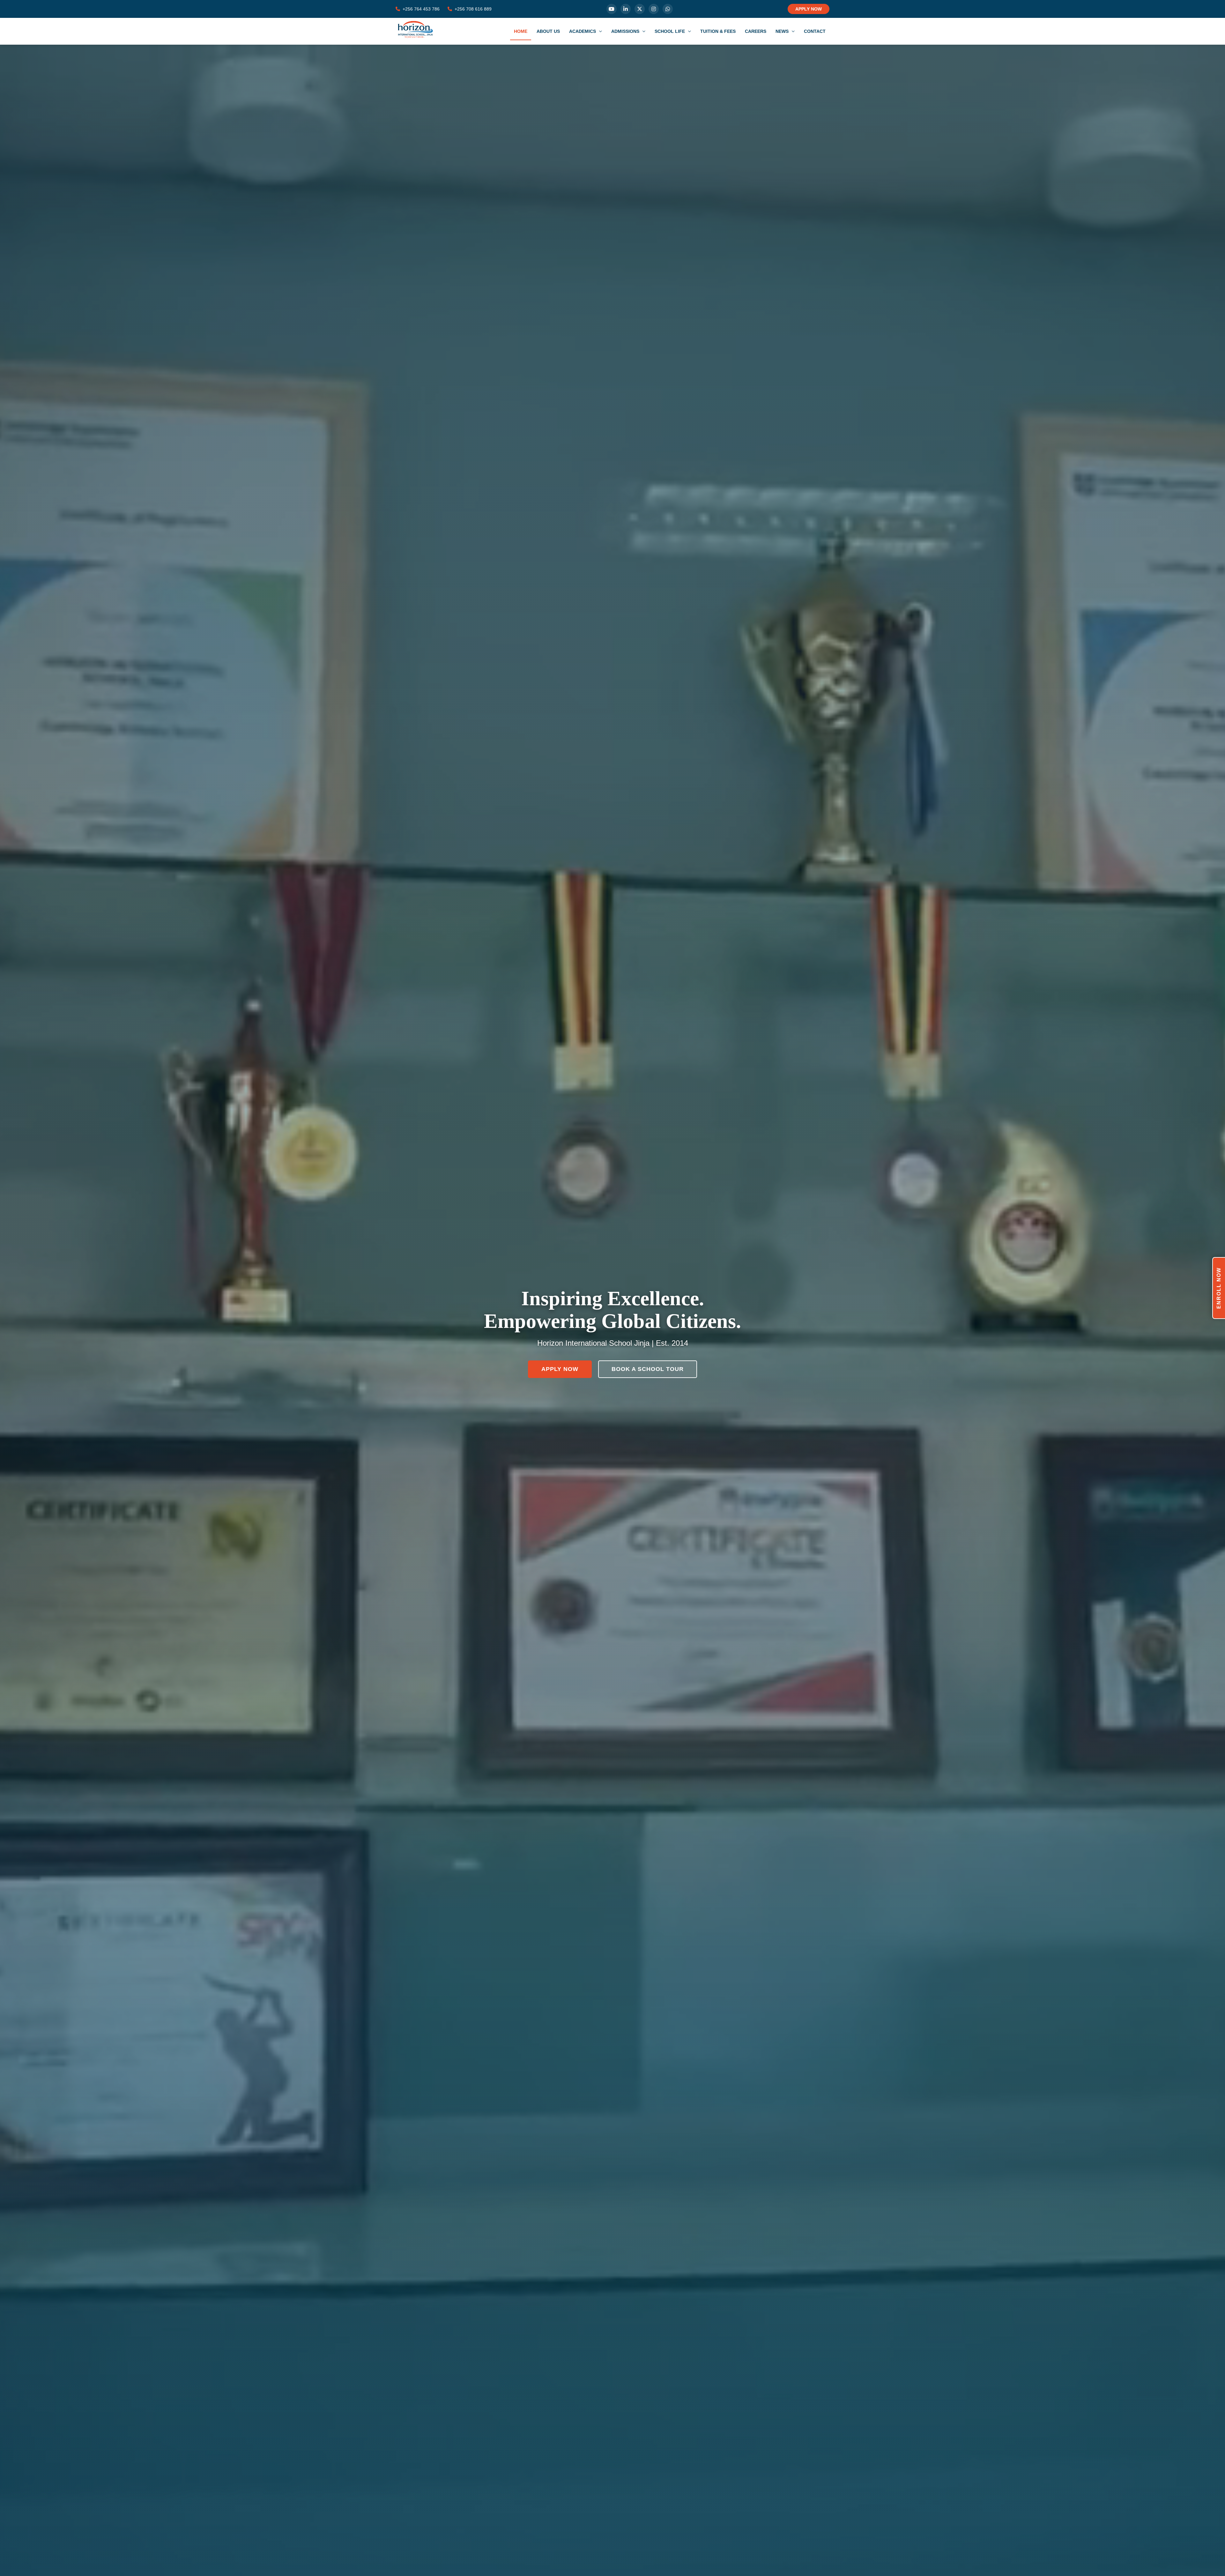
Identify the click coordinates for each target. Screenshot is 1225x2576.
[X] (640, 9)
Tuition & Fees (718, 31)
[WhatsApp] (668, 9)
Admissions (626, 31)
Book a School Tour (648, 1369)
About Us (548, 31)
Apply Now (560, 1369)
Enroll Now (1219, 1288)
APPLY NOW (809, 9)
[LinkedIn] (626, 9)
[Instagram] (654, 9)
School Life (670, 31)
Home (521, 31)
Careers (756, 31)
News (783, 31)
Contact (815, 31)
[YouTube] (612, 9)
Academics (583, 31)
